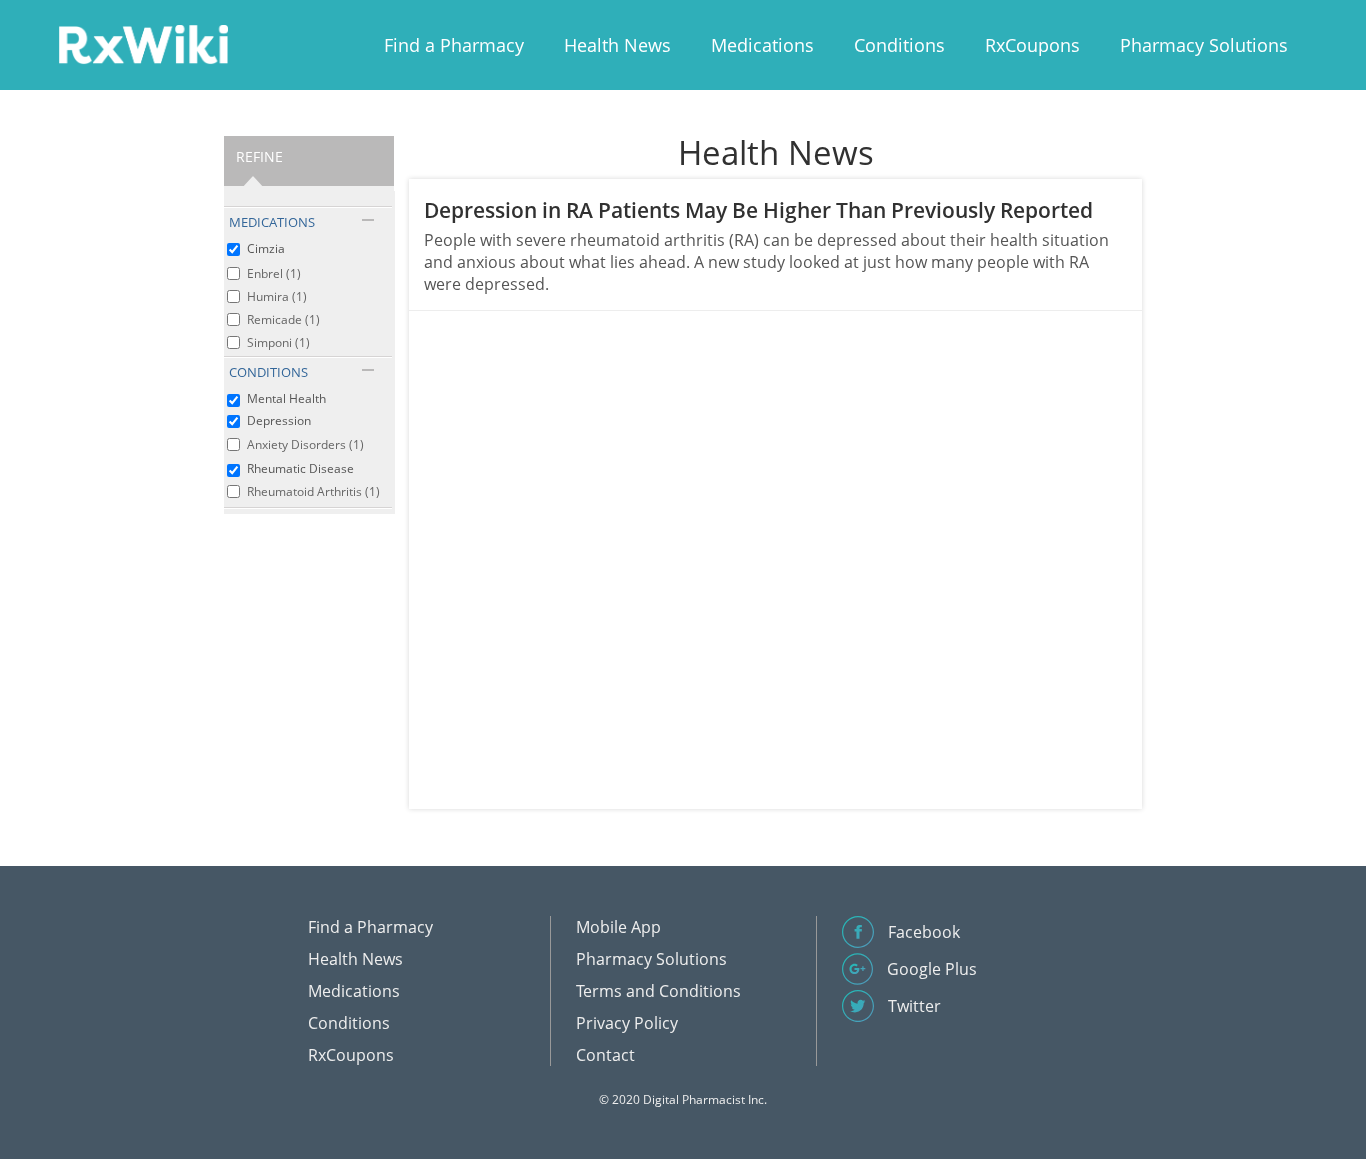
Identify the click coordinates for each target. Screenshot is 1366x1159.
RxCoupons (1032, 45)
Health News (617, 45)
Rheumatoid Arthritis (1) (313, 491)
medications (272, 222)
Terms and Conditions (658, 991)
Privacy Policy (627, 1023)
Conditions (899, 45)
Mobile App (618, 927)
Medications (762, 45)
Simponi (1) (278, 342)
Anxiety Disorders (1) (305, 444)
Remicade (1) (283, 319)
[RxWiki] (143, 43)
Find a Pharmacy (454, 45)
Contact (605, 1055)
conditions (268, 372)
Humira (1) (277, 296)
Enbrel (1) (274, 273)
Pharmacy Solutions (1204, 45)
